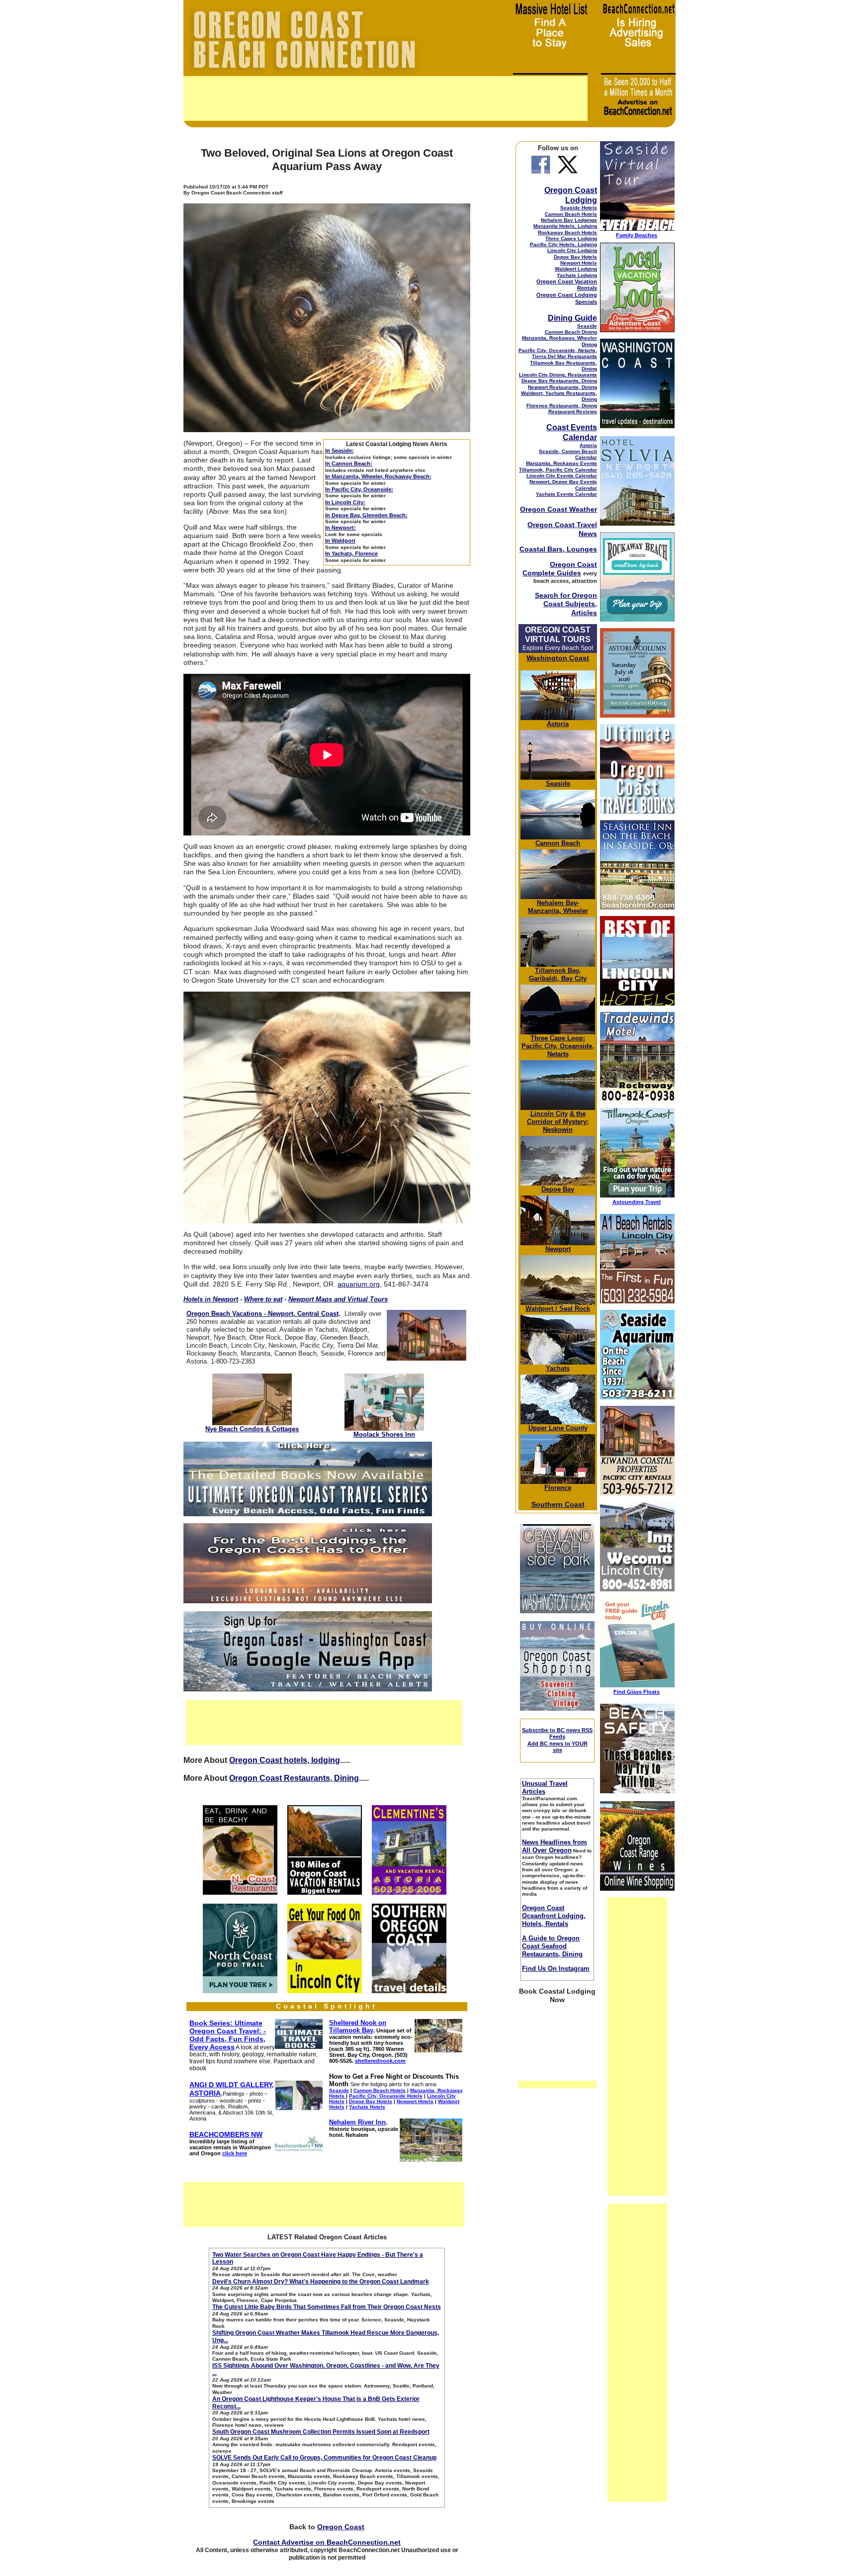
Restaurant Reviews (573, 412)
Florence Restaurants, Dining (562, 406)
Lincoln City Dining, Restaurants (558, 375)
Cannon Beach (558, 843)
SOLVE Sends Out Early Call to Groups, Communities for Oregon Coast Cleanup (324, 2458)
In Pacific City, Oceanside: (359, 489)
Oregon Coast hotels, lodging (285, 1760)
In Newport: (341, 528)
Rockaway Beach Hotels (567, 232)
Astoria (588, 445)
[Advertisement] (386, 98)
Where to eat (263, 1299)
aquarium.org (359, 1284)
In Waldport (340, 541)
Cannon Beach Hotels (571, 214)
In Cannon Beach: (349, 463)
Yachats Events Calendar (566, 494)
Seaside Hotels (579, 208)
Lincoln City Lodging (572, 250)
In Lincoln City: (345, 502)
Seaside (587, 326)
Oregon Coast (341, 2527)
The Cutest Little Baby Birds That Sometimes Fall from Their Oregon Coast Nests (327, 2307)
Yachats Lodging (577, 275)
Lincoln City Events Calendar (562, 476)
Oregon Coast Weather (558, 509)
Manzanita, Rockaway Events (561, 463)
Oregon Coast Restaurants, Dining (294, 1778)
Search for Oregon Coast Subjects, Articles (566, 604)
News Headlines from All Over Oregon (555, 1846)
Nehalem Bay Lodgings (569, 220)
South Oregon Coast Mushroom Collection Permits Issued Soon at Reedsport (321, 2432)
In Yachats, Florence (351, 553)
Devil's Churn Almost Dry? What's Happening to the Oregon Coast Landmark (321, 2282)
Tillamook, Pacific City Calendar (558, 470)
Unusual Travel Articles (545, 1788)
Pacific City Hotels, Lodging (563, 244)
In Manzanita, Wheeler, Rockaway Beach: (378, 476)
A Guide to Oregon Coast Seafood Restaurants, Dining (552, 1946)
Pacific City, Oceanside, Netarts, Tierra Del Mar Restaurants (558, 353)
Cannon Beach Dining (571, 332)
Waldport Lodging (576, 269)
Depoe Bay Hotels (575, 257)
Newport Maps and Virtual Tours (338, 1299)
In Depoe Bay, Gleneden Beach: (366, 515)
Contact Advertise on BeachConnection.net (327, 2542)
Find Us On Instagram (556, 1969)
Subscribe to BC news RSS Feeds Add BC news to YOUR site (557, 1740)
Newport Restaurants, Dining (562, 387)
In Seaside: (340, 451)
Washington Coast (558, 658)
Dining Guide (572, 318)
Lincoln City (549, 1114)
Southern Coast (558, 1504)
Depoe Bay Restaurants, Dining (559, 381)
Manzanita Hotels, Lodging (565, 226)
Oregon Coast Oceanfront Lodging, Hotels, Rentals (554, 1916)
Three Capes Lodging (571, 238)
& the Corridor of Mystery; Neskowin (558, 1122)
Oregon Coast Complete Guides (560, 569)
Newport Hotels (579, 263)
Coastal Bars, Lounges (558, 549)
